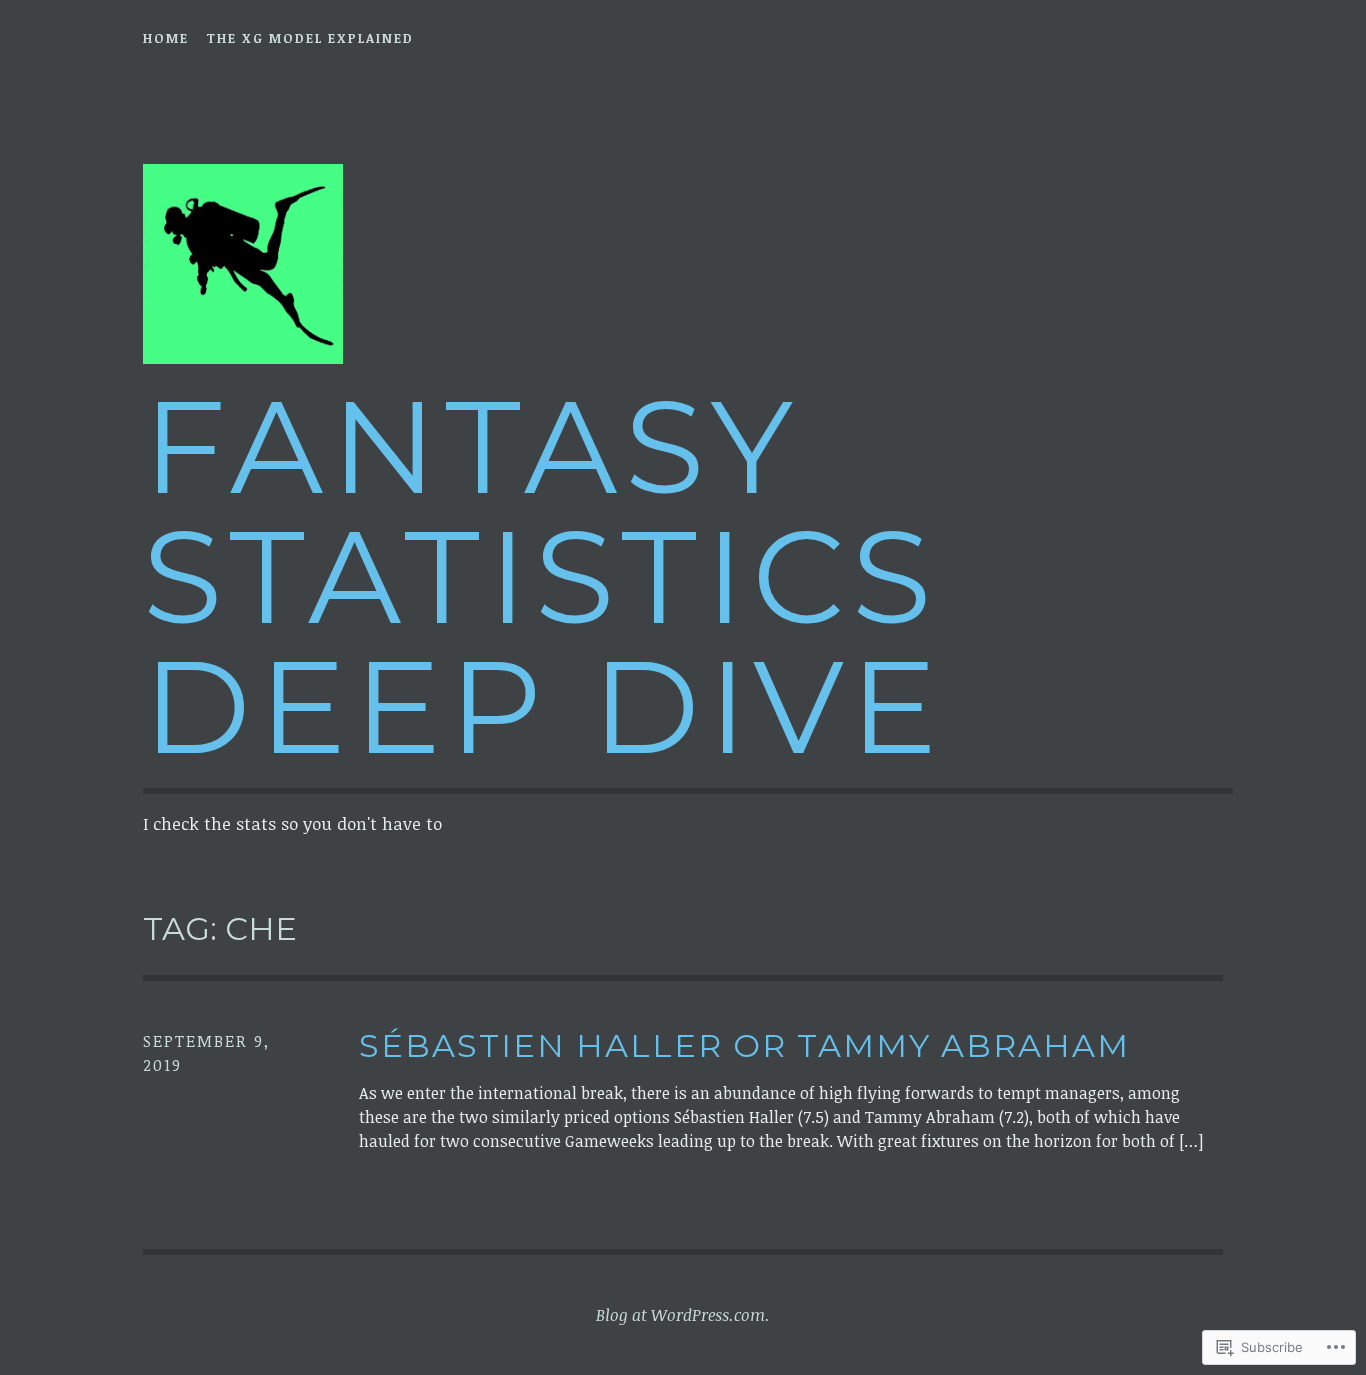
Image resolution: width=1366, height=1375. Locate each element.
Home (166, 38)
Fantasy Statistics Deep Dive (544, 576)
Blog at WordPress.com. (683, 1315)
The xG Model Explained (310, 38)
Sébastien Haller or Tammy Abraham (744, 1045)
